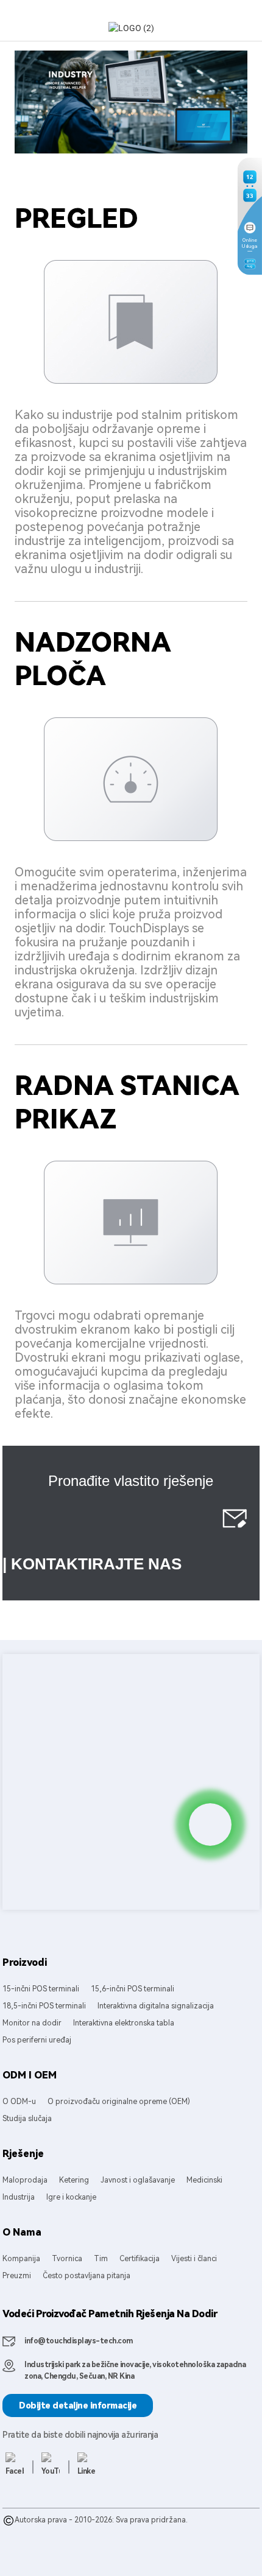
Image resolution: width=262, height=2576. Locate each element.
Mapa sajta (90, 2532)
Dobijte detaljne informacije (78, 2405)
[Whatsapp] (210, 1825)
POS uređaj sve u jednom (168, 2532)
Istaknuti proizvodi (35, 2532)
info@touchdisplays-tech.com (79, 2341)
